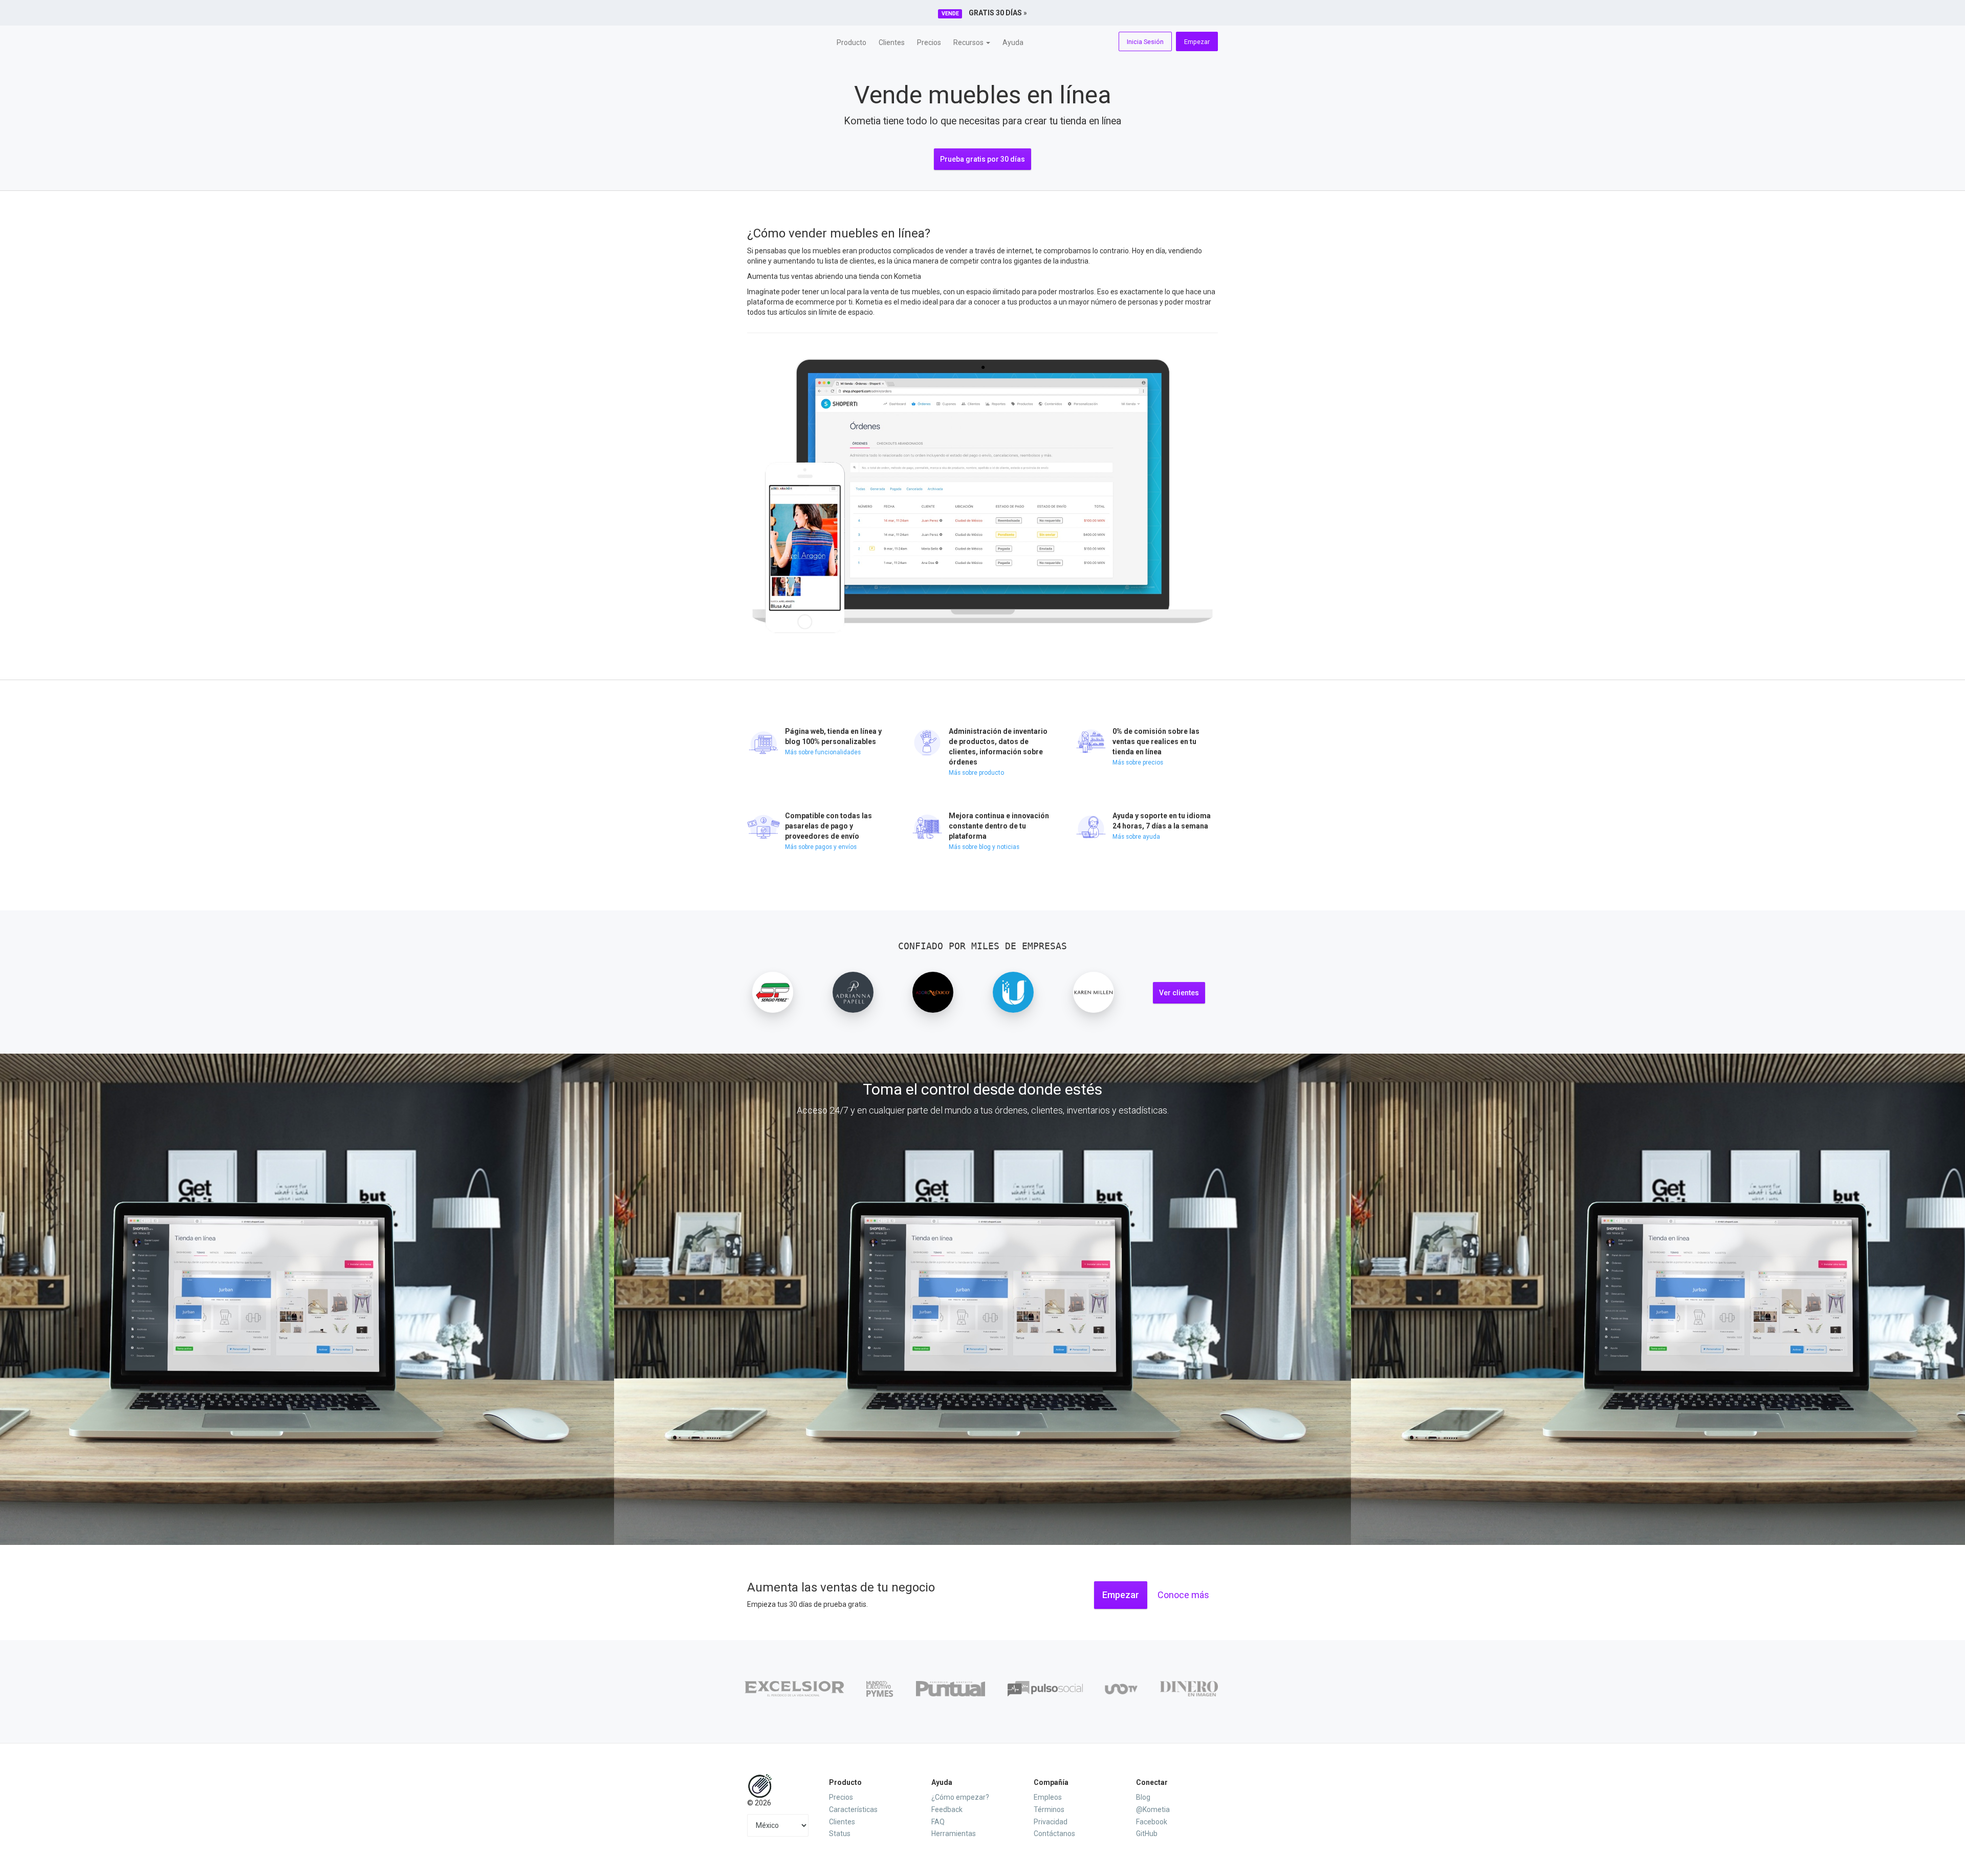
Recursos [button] (969, 42)
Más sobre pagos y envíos (821, 847)
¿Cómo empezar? (960, 1797)
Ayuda (1013, 42)
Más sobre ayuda (1136, 837)
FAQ (938, 1822)
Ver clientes (1179, 993)
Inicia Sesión (1145, 42)
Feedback (947, 1809)
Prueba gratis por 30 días (982, 159)
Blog (1143, 1797)
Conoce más (1183, 1595)
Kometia (784, 41)
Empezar (1197, 42)
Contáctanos (1054, 1834)
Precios (929, 42)
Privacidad (1051, 1822)
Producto (851, 42)
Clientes (892, 42)
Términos (1049, 1809)
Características (853, 1809)
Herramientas (954, 1834)
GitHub (1147, 1834)
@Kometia (1153, 1809)
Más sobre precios (1138, 762)
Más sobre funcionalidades (823, 752)
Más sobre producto (976, 773)
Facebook (1152, 1822)
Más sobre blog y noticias (984, 847)
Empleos (1048, 1797)
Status (840, 1834)
